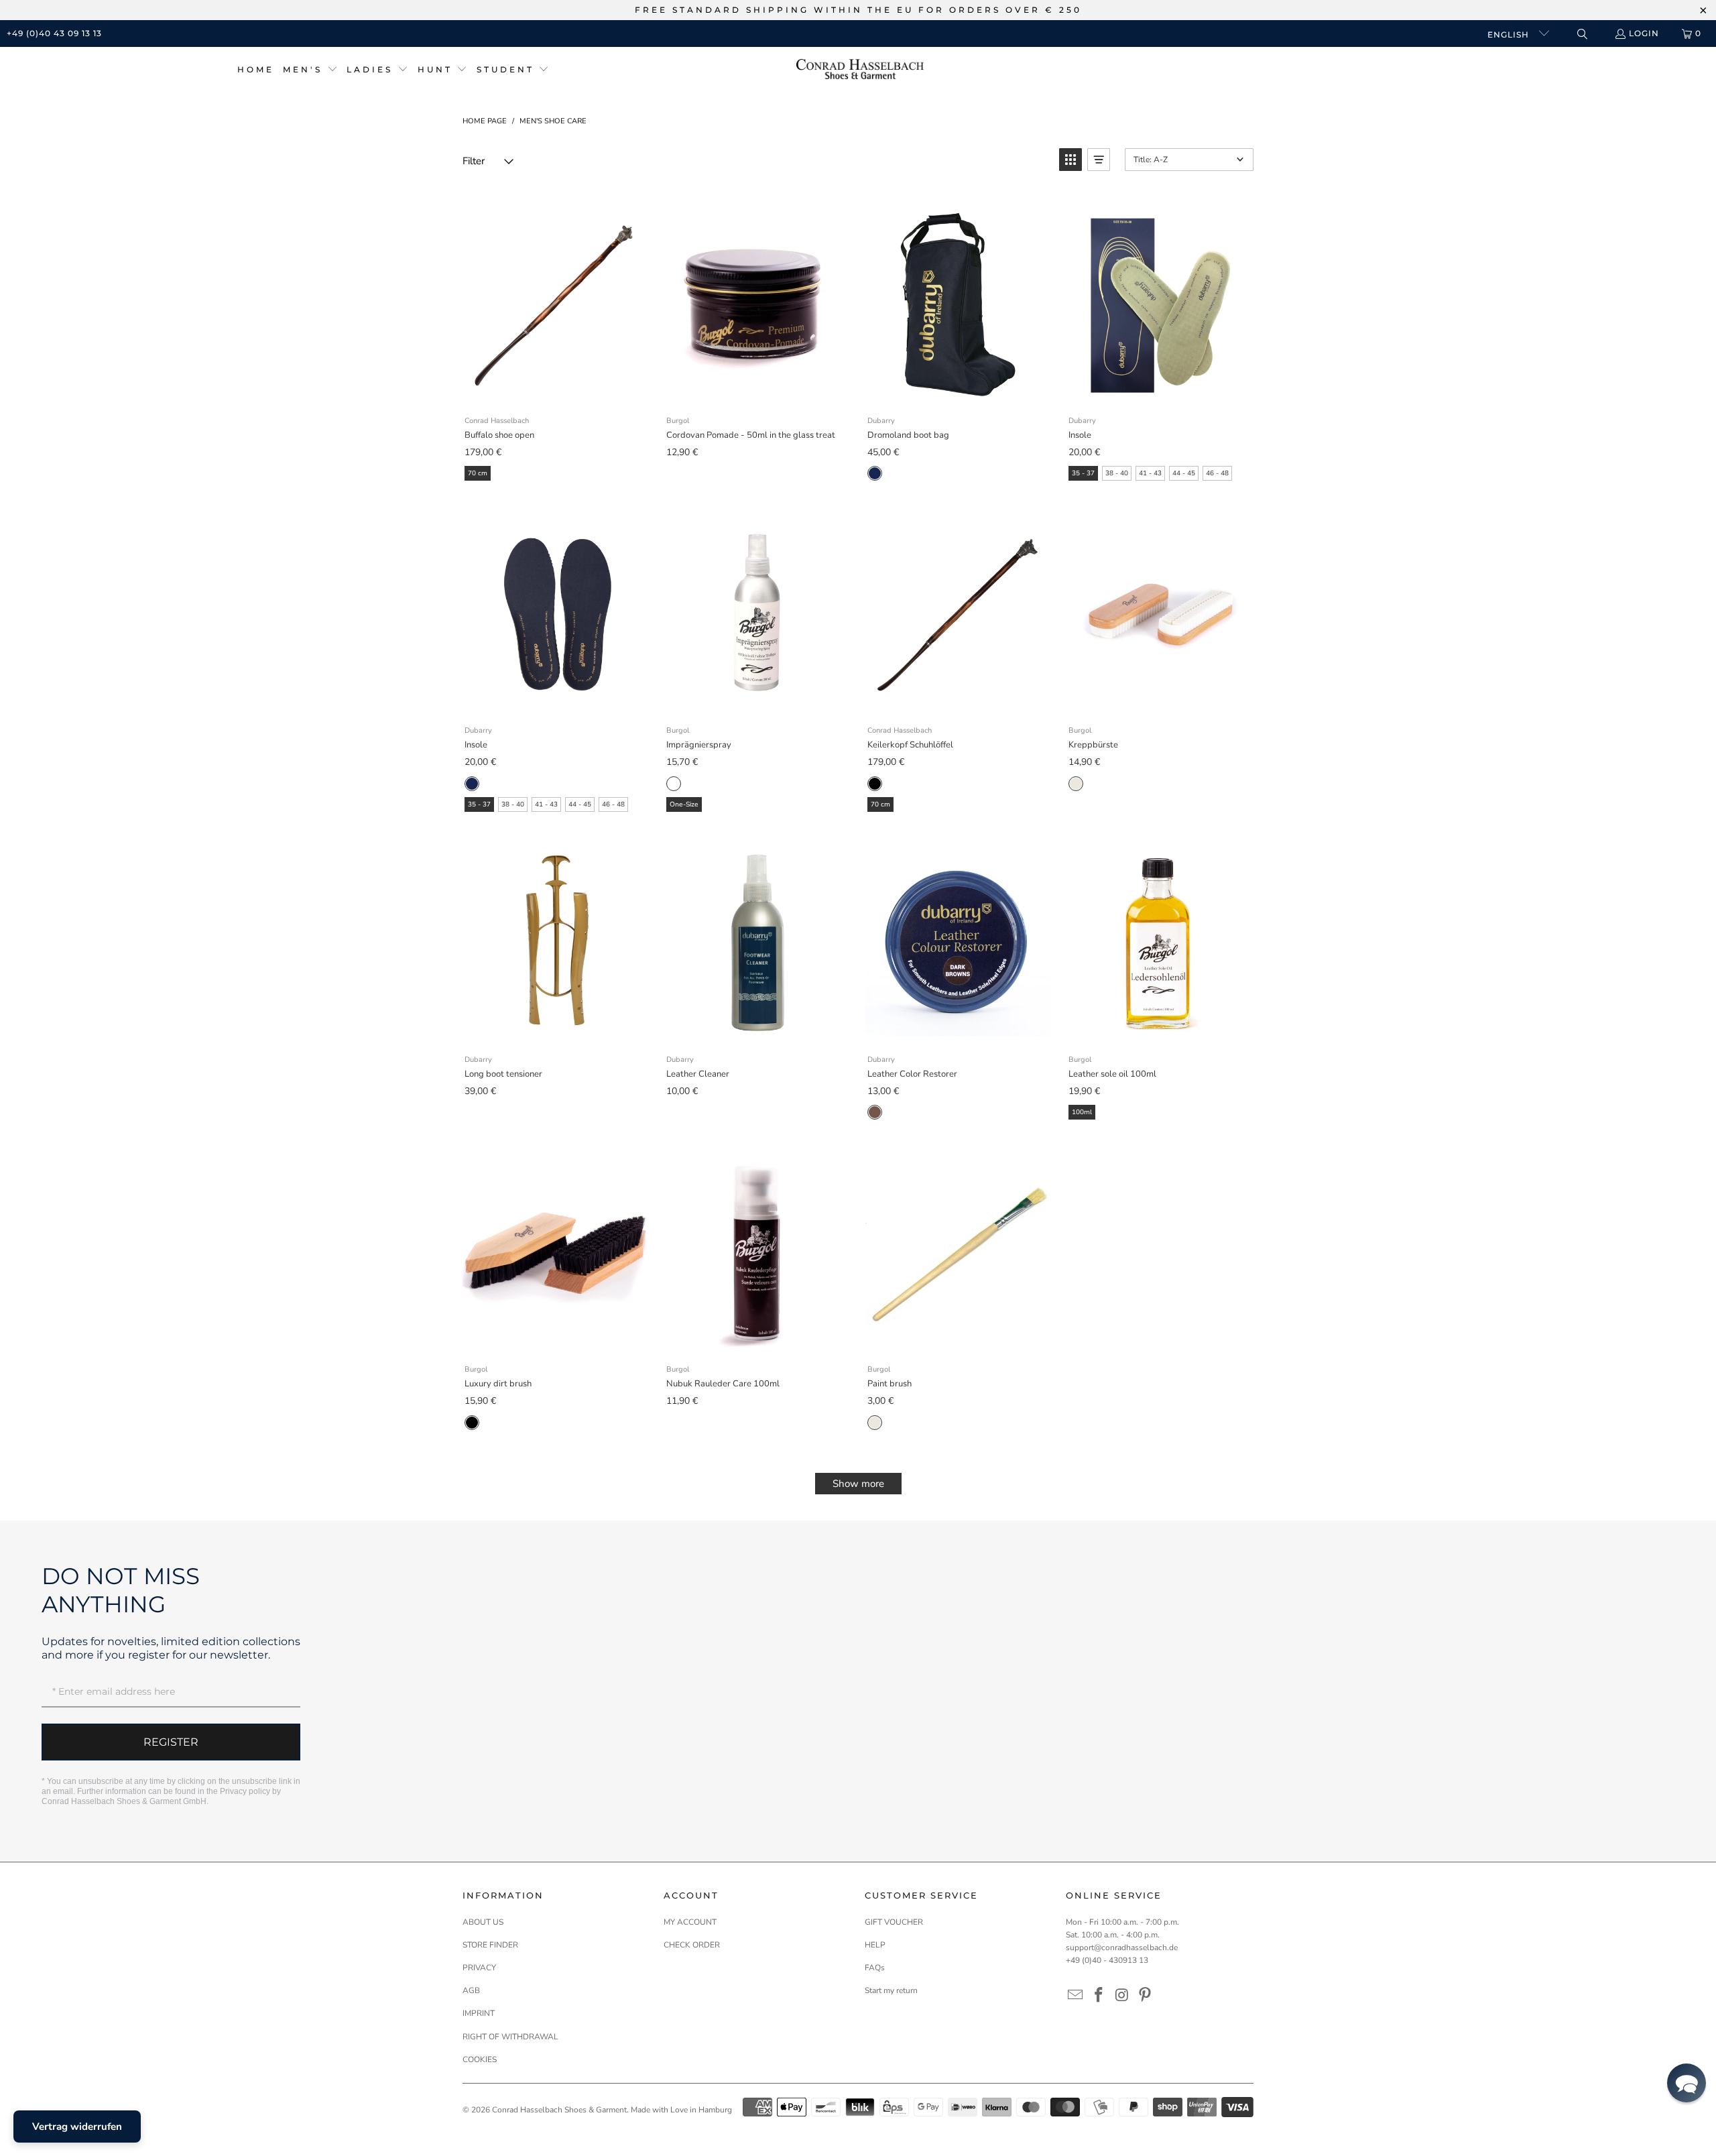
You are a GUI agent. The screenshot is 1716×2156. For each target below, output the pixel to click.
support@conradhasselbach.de (1122, 1948)
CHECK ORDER (692, 1945)
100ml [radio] (1082, 1112)
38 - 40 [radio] (1117, 473)
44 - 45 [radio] (1184, 473)
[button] (310, 70)
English (1510, 35)
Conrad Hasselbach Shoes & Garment (559, 2110)
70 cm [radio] (478, 473)
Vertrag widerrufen (77, 2127)
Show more (858, 1484)
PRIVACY (479, 1968)
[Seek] (1582, 34)
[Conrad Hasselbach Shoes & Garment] (860, 70)
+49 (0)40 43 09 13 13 (54, 33)
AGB (471, 1990)
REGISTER (171, 1742)
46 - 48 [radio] (1217, 473)
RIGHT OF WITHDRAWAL (510, 2037)
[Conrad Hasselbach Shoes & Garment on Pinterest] (1146, 1996)
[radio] (875, 473)
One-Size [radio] (684, 804)
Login (1644, 33)
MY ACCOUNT (690, 1922)
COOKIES (480, 2059)
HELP (875, 1945)
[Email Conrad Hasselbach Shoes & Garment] (1076, 1996)
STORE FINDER (490, 1945)
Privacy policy (245, 1791)
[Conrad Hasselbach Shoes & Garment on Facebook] (1099, 1996)
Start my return (891, 1990)
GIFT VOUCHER (894, 1922)
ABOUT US (483, 1922)
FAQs (875, 1968)
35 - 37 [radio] (1083, 473)
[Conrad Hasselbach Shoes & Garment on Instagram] (1122, 1996)
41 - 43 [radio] (1150, 473)
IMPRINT (479, 2013)
